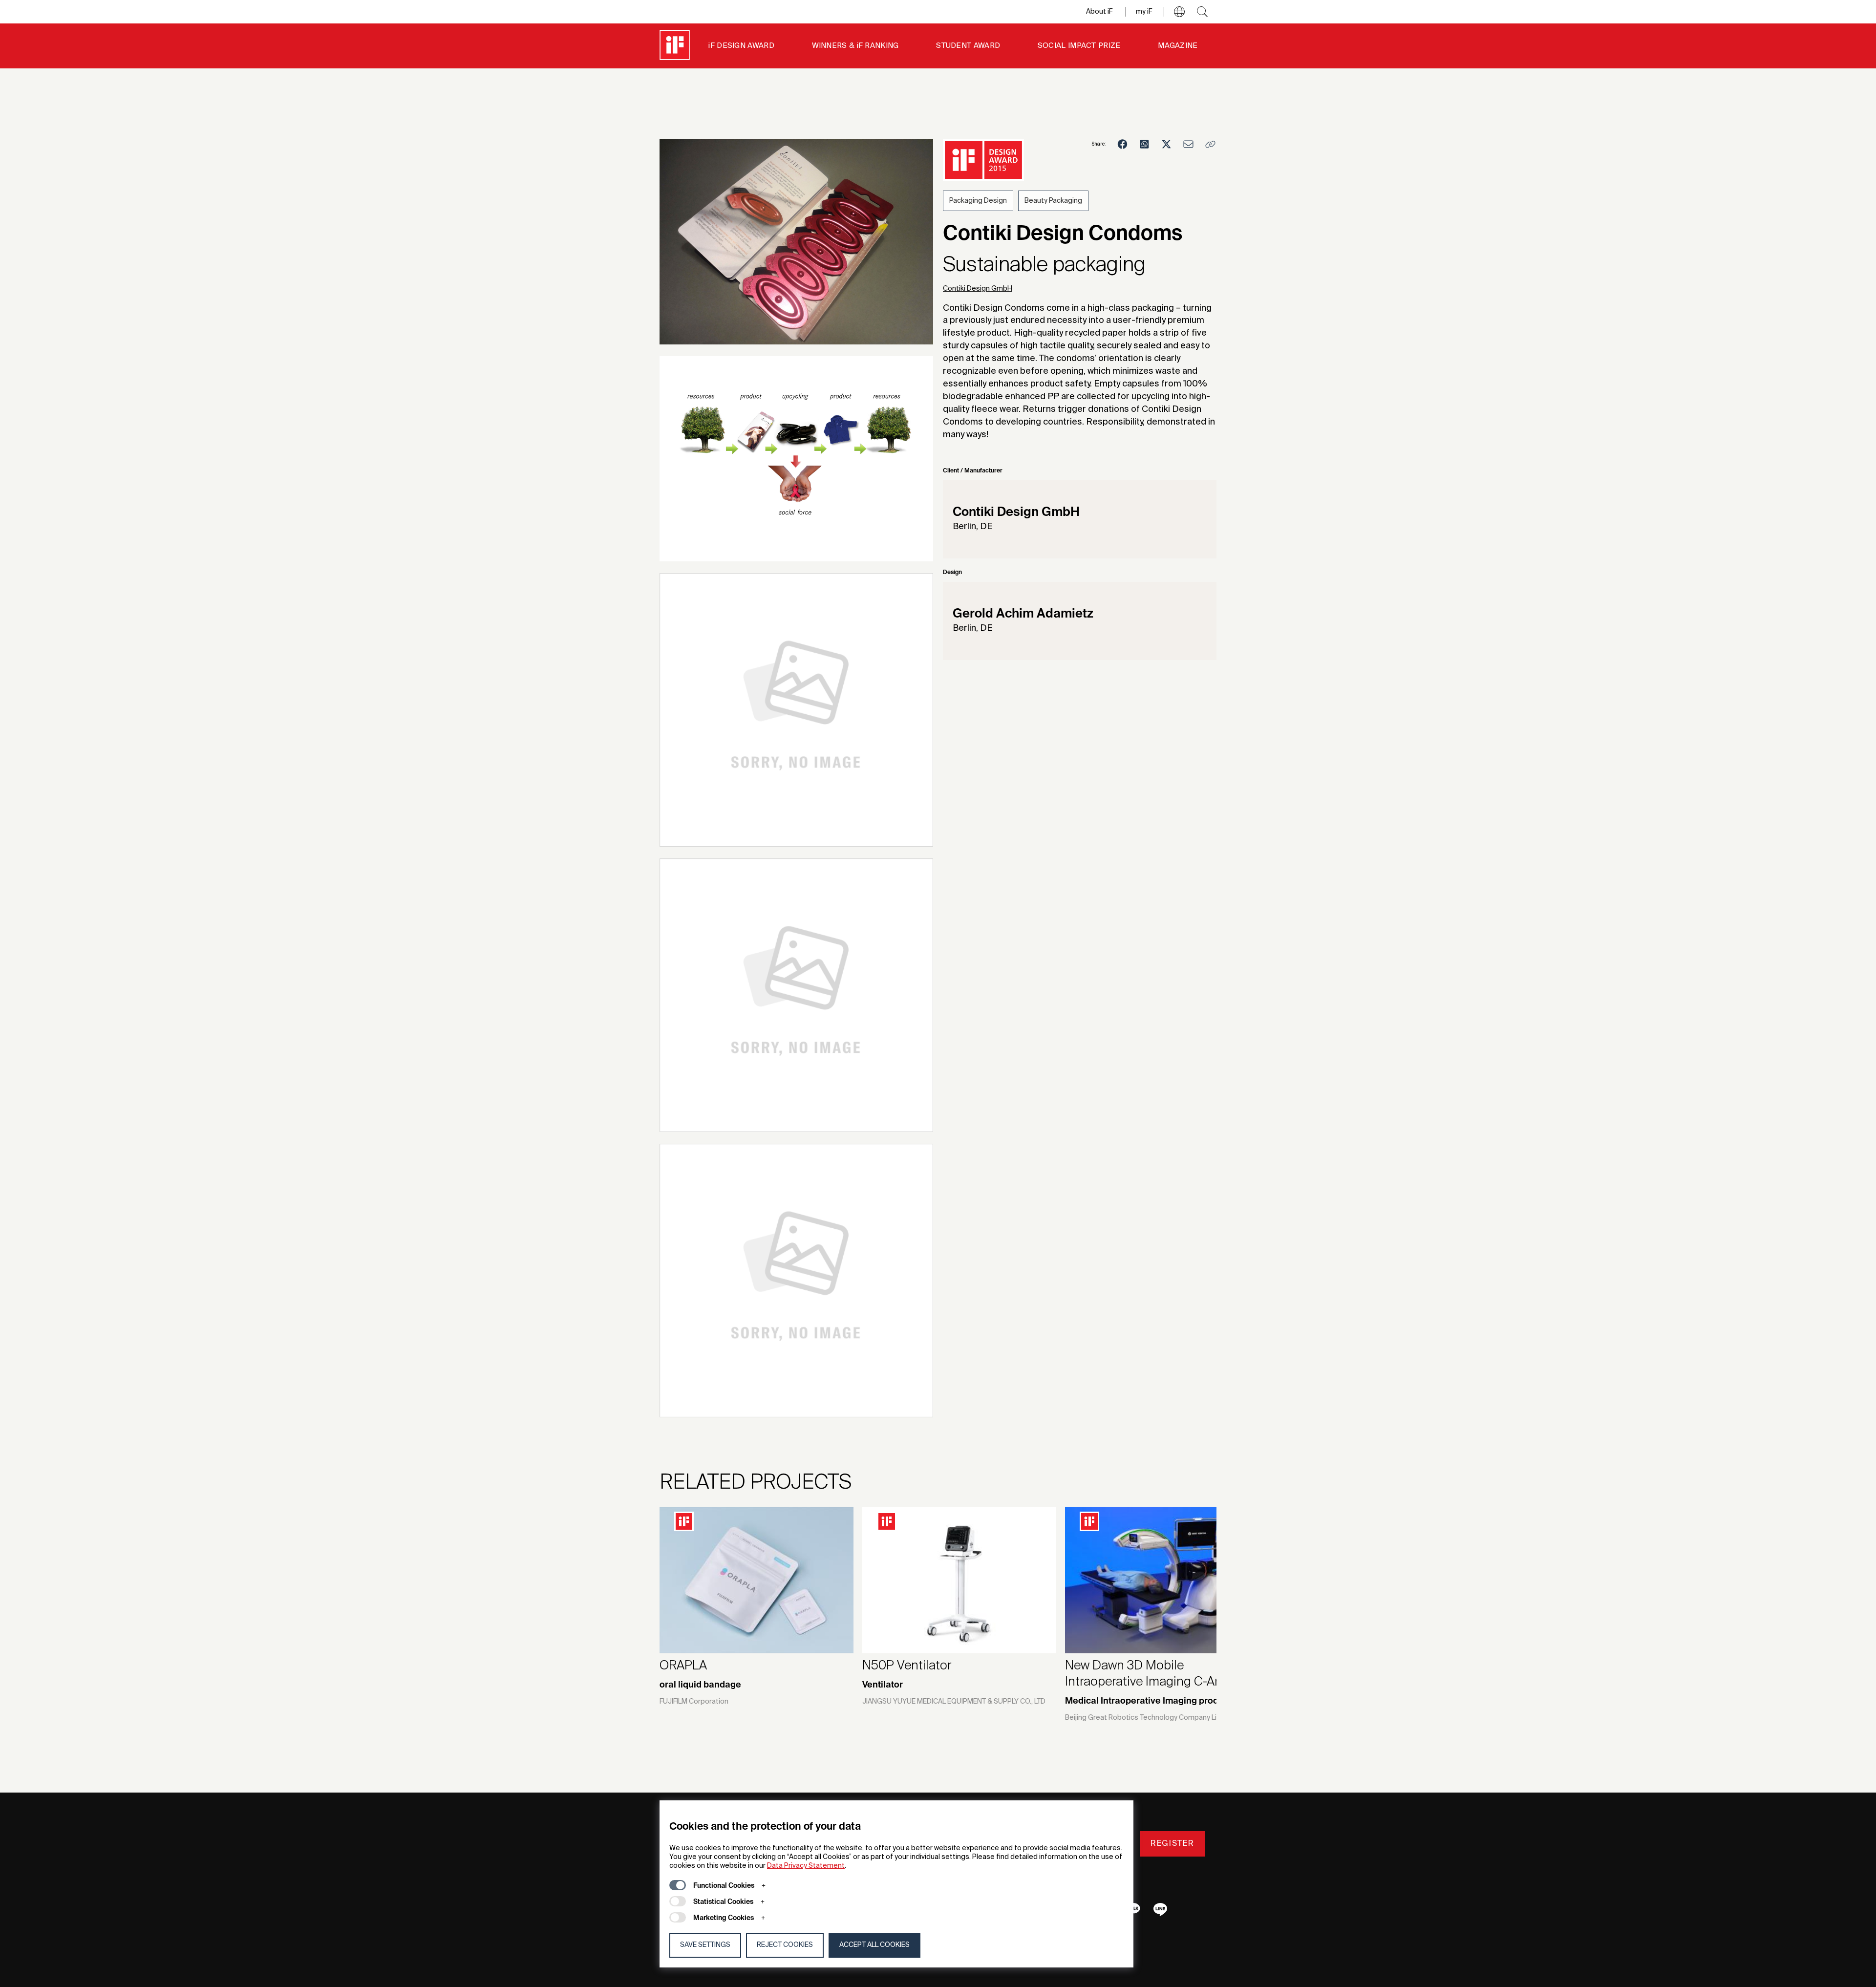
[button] (1179, 12)
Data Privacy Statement (806, 1866)
